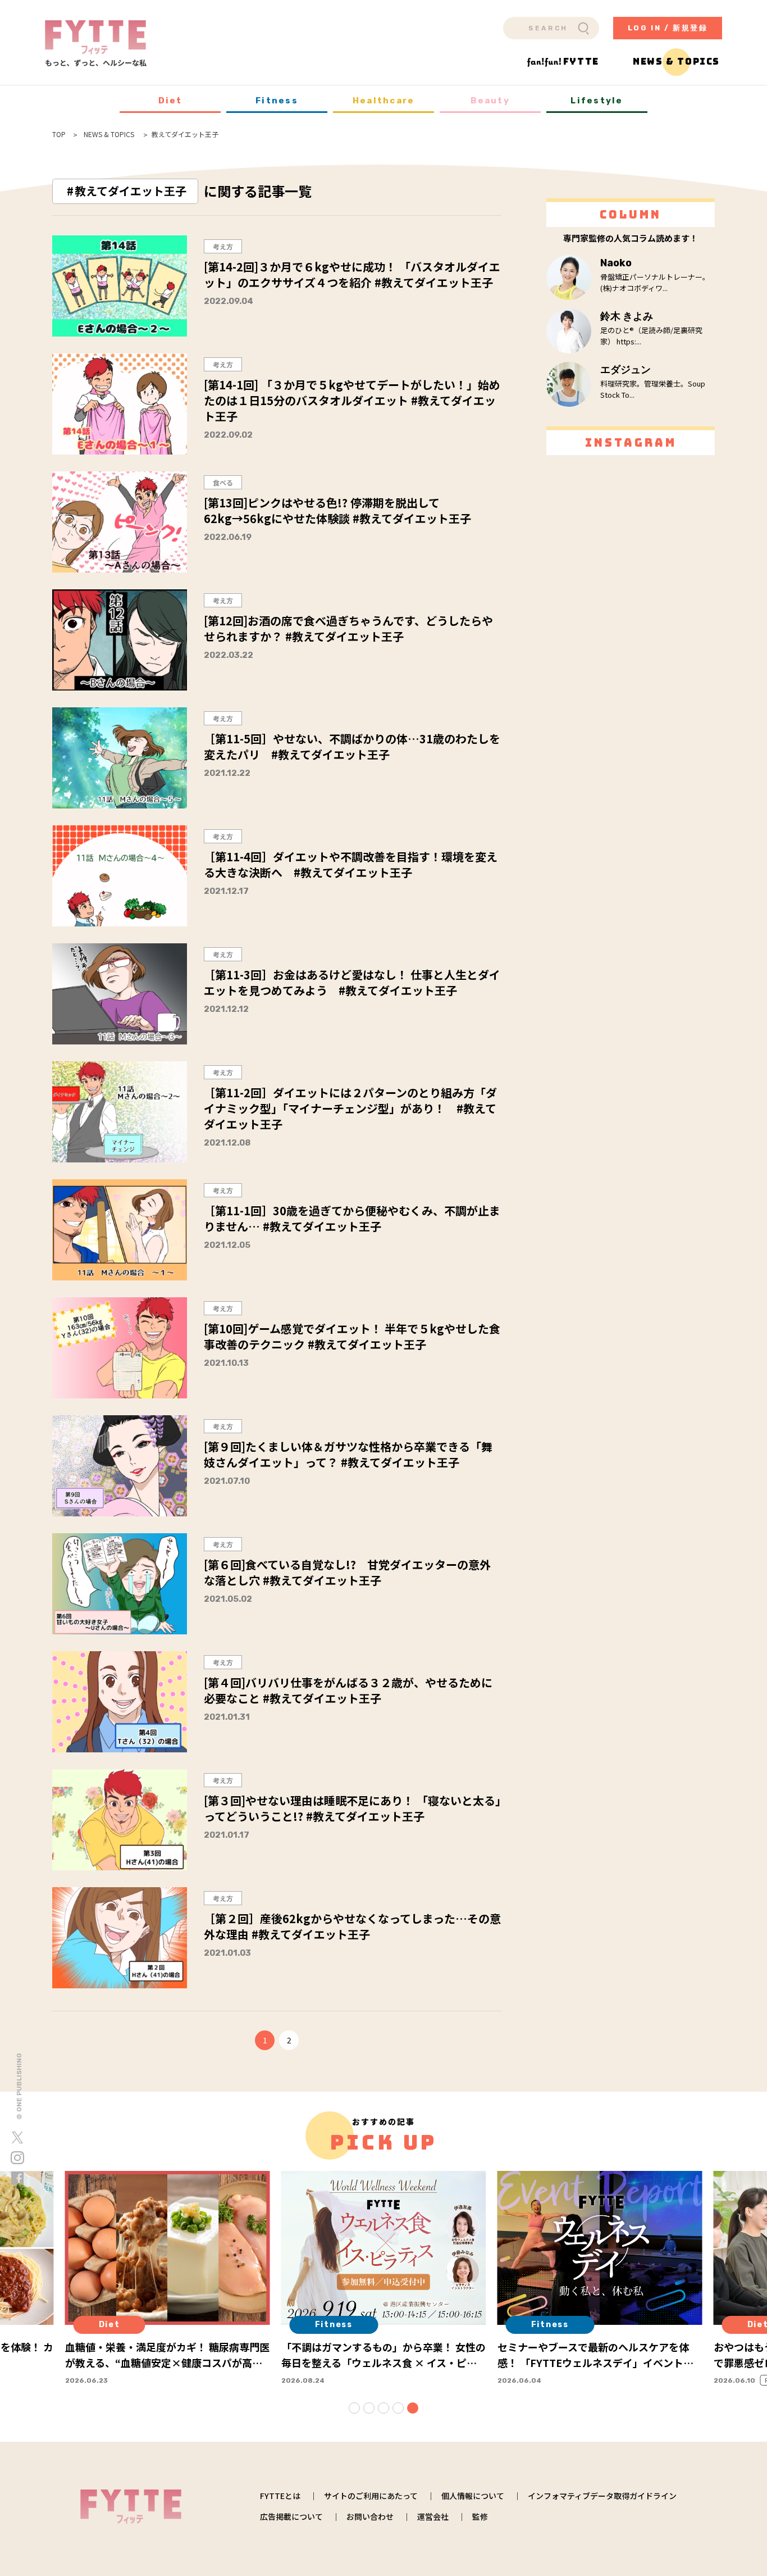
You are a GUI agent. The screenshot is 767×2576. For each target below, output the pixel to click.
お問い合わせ (370, 2516)
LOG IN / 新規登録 (668, 28)
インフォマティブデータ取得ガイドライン (602, 2496)
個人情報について (473, 2496)
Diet (170, 101)
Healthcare (384, 101)
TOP (59, 134)
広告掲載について (291, 2516)
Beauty (490, 101)
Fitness (277, 101)
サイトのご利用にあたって (371, 2496)
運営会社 (433, 2516)
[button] (354, 2408)
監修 (480, 2516)
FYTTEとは (280, 2496)
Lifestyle (597, 101)
